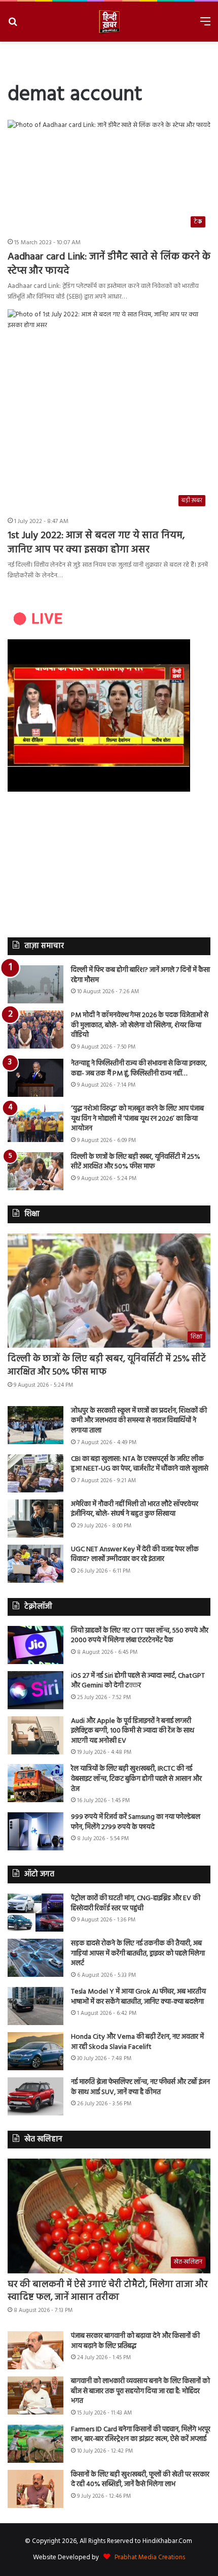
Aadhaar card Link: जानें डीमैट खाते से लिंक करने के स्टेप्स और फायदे (109, 264)
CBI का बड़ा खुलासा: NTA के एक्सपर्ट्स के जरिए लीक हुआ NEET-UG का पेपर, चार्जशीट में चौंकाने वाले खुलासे (140, 1464)
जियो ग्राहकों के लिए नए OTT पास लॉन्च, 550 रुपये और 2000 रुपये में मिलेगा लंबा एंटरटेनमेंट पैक (140, 1636)
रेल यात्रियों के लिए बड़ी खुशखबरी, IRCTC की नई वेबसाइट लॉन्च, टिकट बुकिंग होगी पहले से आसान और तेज (136, 1779)
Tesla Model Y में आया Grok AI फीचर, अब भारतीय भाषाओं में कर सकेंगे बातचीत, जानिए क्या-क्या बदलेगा (138, 1997)
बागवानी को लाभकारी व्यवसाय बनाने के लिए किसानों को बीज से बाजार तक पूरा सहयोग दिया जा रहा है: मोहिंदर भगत (140, 2391)
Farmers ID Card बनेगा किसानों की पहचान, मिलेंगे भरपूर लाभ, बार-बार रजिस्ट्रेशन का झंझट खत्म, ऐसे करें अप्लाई (141, 2435)
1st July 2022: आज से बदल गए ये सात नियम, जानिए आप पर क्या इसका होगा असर (96, 543)
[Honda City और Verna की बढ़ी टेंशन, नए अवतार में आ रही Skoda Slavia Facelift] (35, 2051)
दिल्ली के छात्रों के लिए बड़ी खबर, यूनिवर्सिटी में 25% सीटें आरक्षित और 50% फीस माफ (136, 1162)
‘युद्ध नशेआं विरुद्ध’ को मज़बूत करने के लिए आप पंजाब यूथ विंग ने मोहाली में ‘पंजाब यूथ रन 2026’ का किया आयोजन (137, 1119)
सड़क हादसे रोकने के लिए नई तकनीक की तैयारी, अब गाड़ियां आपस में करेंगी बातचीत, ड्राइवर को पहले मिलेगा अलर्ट (138, 1953)
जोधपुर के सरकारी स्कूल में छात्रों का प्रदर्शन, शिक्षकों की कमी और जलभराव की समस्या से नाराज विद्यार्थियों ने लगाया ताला (139, 1421)
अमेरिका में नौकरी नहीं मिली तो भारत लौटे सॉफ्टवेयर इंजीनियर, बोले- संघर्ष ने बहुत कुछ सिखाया (135, 1509)
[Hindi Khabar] (109, 22)
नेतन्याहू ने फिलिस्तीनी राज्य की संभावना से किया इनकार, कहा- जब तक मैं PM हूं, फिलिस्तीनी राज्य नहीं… (139, 1069)
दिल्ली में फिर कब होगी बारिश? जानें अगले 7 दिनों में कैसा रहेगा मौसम (140, 975)
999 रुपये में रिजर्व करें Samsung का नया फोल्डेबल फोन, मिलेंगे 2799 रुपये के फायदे (136, 1822)
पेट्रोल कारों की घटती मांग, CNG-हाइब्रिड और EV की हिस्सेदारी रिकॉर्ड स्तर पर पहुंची (136, 1903)
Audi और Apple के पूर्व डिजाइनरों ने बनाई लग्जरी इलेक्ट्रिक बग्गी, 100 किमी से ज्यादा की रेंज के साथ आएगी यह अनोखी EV (133, 1731)
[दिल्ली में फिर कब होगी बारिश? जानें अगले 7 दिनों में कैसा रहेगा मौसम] (35, 984)
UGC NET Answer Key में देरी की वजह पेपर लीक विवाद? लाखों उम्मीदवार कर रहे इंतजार (135, 1555)
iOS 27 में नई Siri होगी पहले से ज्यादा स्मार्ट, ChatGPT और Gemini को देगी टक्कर (138, 1681)
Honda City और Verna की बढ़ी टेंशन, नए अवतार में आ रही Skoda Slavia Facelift (137, 2042)
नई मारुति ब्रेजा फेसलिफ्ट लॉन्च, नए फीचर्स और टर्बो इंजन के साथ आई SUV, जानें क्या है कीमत (140, 2087)
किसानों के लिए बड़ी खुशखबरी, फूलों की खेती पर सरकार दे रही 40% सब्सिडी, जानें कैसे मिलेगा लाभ (140, 2480)
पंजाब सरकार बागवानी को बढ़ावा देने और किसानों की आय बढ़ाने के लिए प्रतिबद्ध (135, 2341)
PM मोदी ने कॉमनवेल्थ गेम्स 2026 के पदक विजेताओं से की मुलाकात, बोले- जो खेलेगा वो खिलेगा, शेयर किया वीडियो (140, 1025)
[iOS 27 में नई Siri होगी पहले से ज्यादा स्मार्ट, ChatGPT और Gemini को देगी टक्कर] (35, 1690)
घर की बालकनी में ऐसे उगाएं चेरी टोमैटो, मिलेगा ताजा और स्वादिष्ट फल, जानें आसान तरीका (108, 2291)
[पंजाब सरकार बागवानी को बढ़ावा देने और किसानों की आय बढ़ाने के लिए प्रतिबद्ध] (35, 2350)
